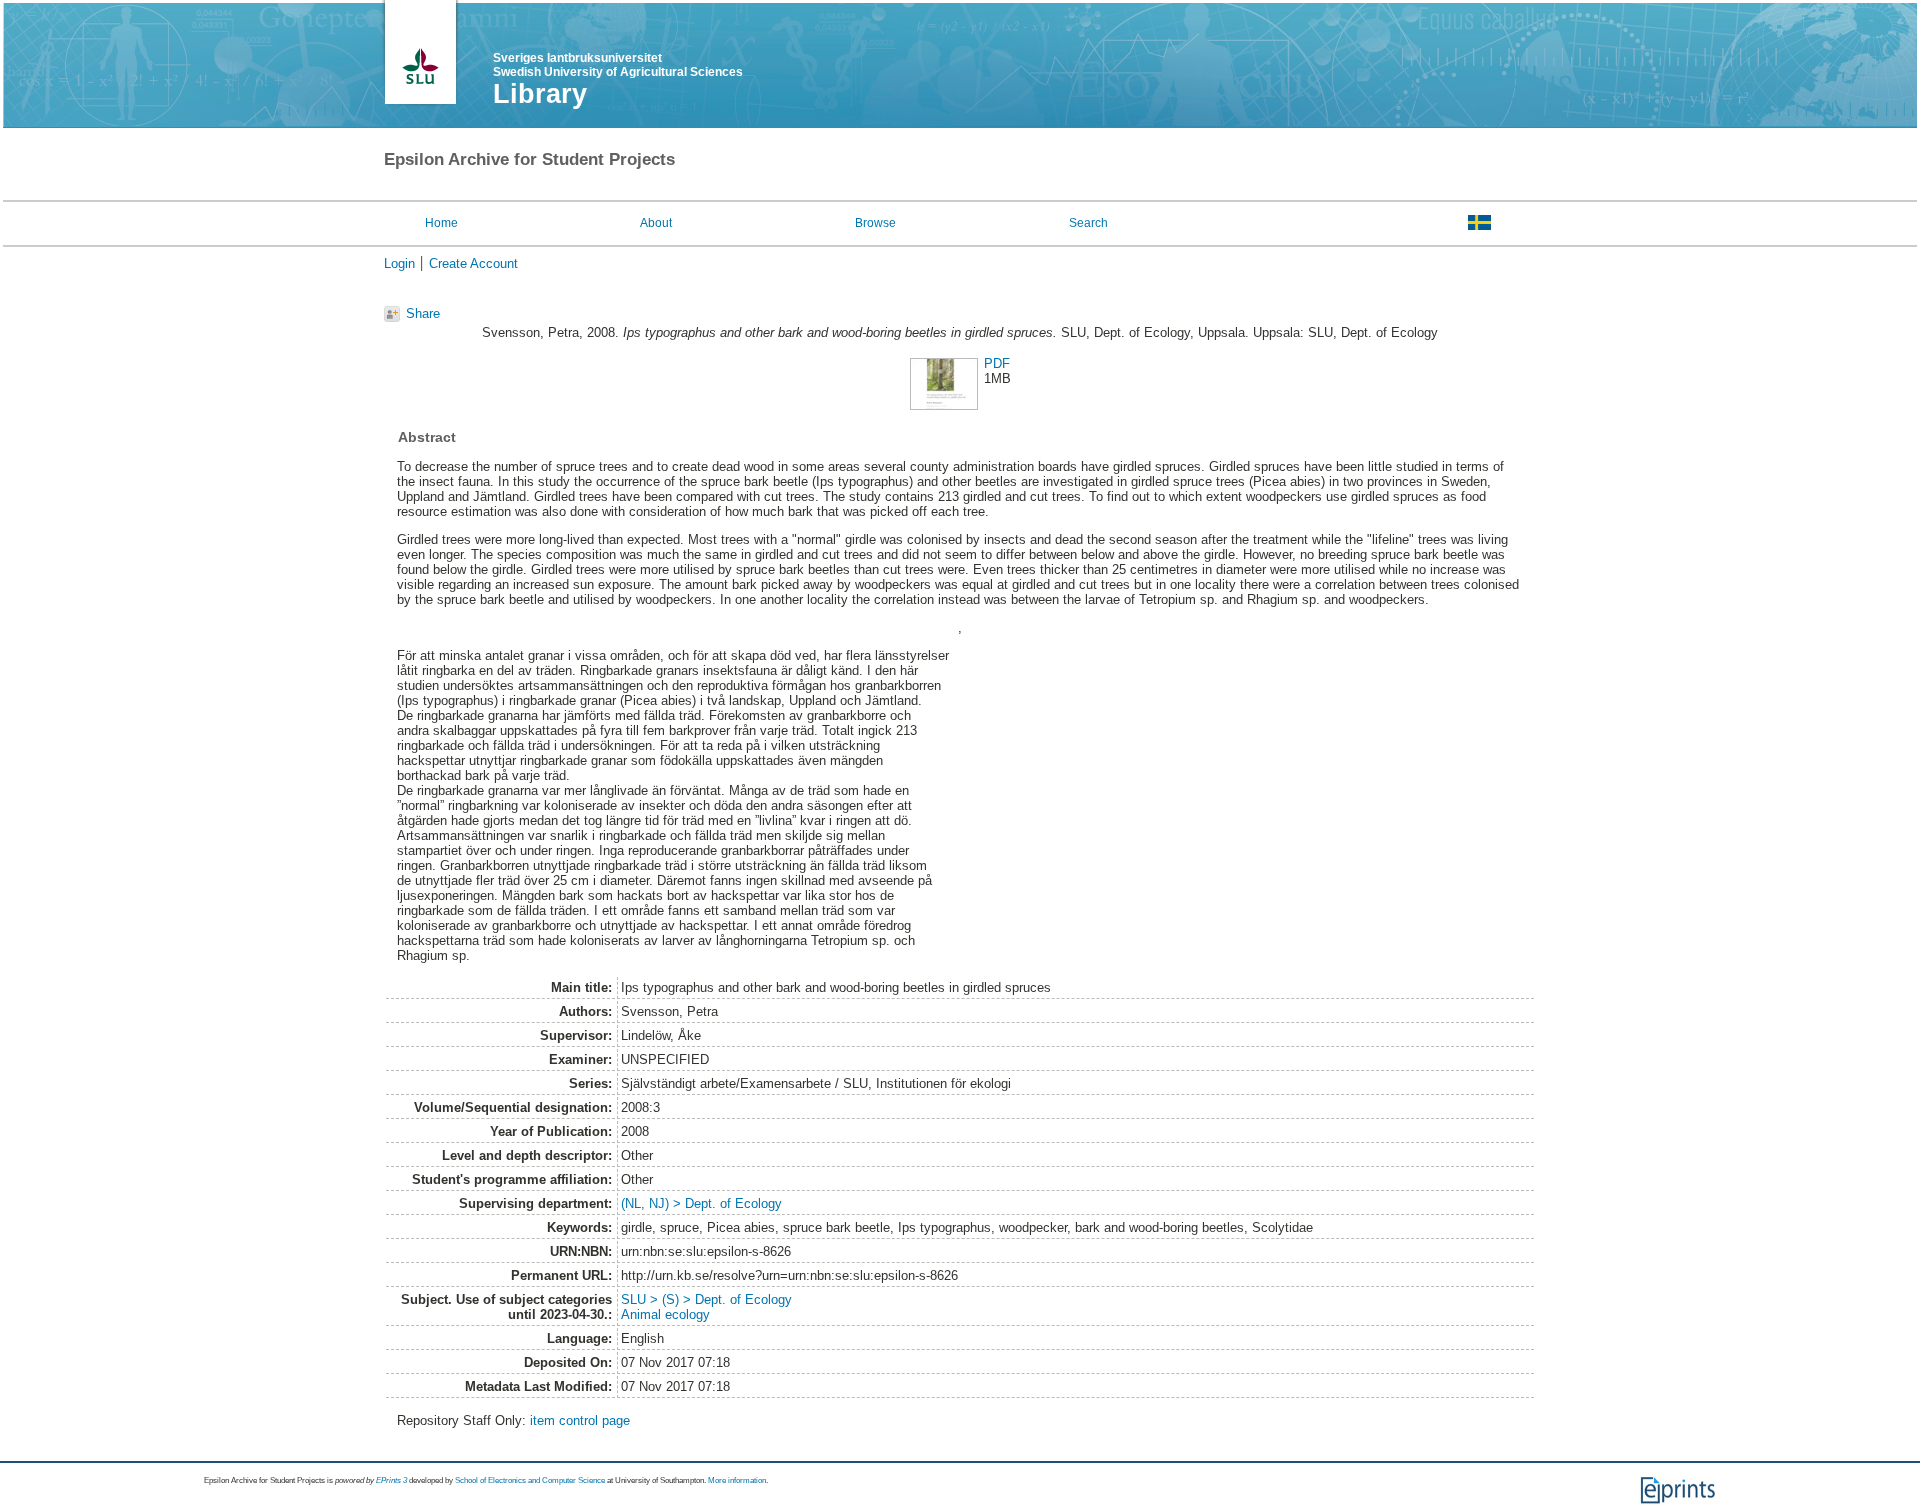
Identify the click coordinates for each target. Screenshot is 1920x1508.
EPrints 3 (391, 1480)
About (656, 223)
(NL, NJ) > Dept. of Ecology (701, 1203)
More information (737, 1480)
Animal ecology (665, 1314)
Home (441, 223)
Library (540, 94)
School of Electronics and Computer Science (530, 1480)
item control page (580, 1420)
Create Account (473, 263)
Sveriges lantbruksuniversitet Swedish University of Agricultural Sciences (618, 65)
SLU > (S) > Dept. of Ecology (706, 1299)
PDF (997, 363)
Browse (875, 223)
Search (1088, 223)
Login (399, 263)
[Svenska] (1479, 222)
